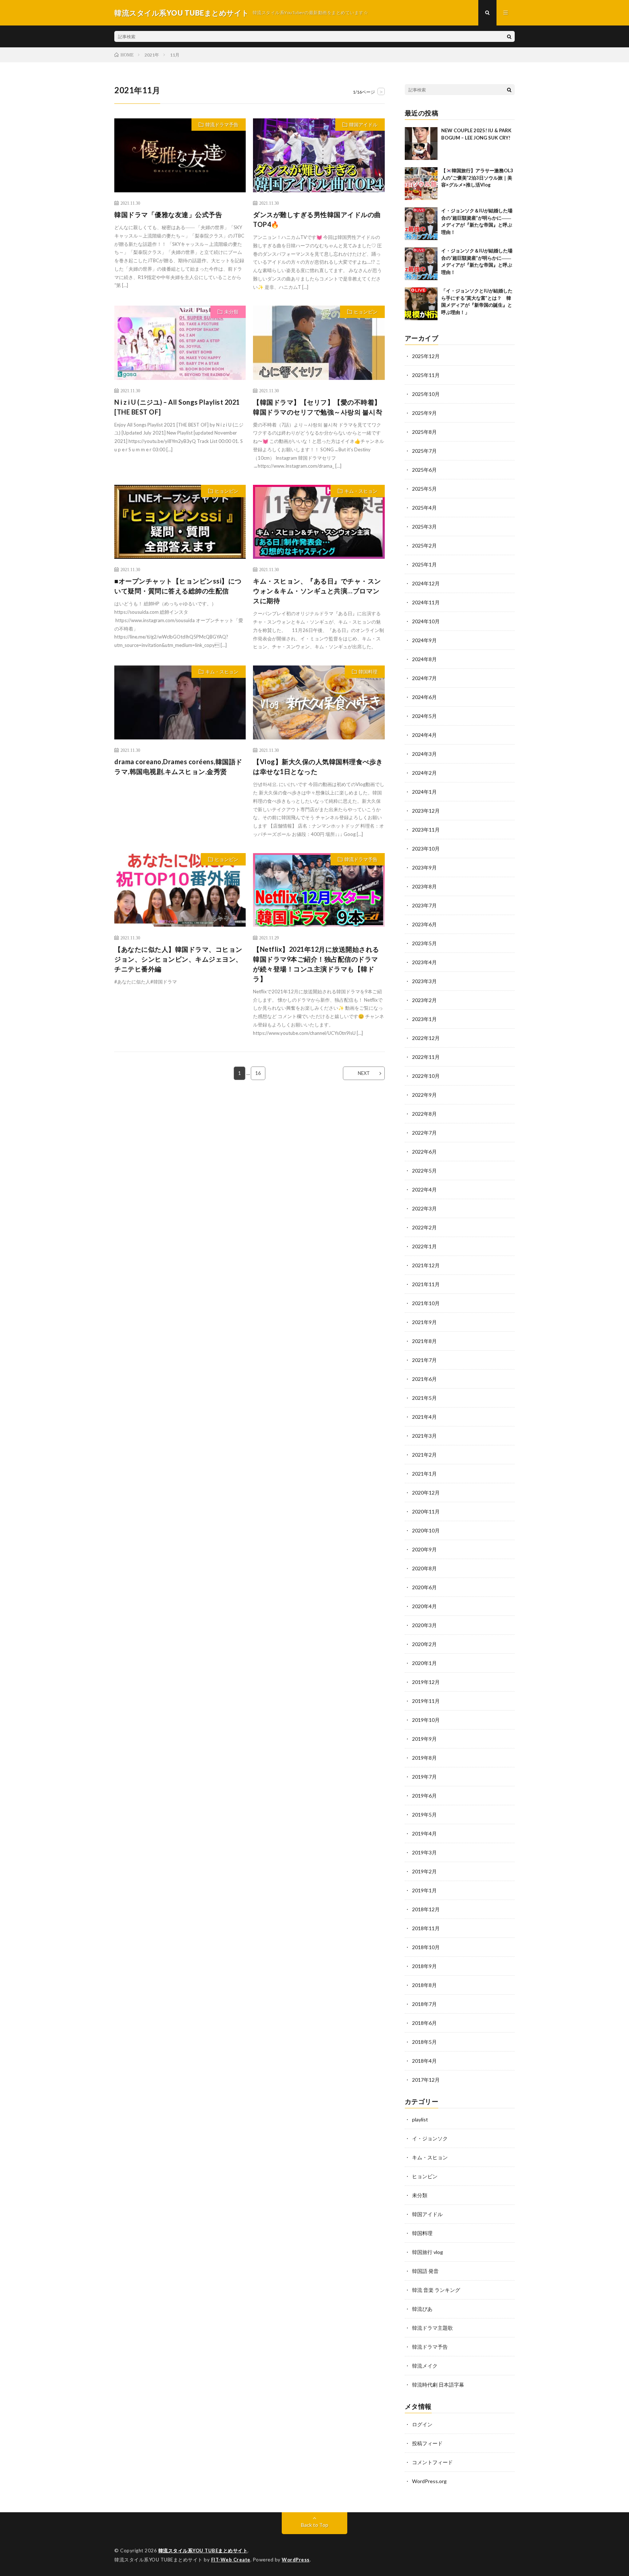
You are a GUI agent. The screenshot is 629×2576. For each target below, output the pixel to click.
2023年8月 (424, 886)
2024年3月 (424, 754)
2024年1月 (424, 792)
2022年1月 (424, 1246)
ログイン (422, 2424)
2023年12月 (426, 811)
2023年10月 (426, 849)
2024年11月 (426, 602)
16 (258, 1073)
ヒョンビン (366, 312)
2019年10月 (426, 1720)
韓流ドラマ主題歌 (432, 2328)
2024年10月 (426, 621)
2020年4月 (424, 1606)
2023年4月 (424, 962)
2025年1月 (424, 564)
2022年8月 (424, 1114)
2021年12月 (426, 1265)
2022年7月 (424, 1133)
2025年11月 (426, 375)
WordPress (296, 2560)
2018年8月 (424, 1985)
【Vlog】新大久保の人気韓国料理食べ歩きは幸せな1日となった (318, 767)
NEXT (364, 1073)
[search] (509, 36)
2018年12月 (426, 1909)
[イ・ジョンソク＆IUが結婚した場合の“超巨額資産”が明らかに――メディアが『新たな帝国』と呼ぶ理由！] (421, 224)
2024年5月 (424, 716)
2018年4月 (424, 2061)
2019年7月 (424, 1777)
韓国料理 (368, 672)
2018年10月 (426, 1947)
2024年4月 (424, 735)
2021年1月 (424, 1474)
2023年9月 (424, 867)
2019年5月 (424, 1815)
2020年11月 (426, 1511)
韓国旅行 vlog (428, 2252)
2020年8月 (424, 1568)
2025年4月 (424, 508)
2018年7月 (424, 2004)
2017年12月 (426, 2080)
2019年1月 (424, 1890)
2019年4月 (424, 1833)
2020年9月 (424, 1549)
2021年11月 (426, 1284)
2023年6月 (424, 924)
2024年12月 (426, 583)
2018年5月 (424, 2042)
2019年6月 (424, 1796)
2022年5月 (424, 1171)
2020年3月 (424, 1625)
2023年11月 (426, 830)
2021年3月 (424, 1436)
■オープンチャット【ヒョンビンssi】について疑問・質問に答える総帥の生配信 (178, 586)
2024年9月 (424, 640)
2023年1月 (424, 1019)
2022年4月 (424, 1189)
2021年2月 (424, 1455)
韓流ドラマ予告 (222, 125)
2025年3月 (424, 527)
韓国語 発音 (425, 2271)
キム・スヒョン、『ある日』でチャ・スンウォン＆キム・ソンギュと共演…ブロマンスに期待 (317, 591)
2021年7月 (424, 1360)
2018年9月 (424, 1966)
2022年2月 (424, 1227)
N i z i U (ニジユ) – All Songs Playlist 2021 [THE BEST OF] (177, 407)
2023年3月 (424, 981)
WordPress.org (429, 2481)
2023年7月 (424, 905)
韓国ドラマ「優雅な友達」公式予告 (168, 215)
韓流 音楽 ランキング (436, 2290)
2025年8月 (424, 432)
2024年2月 (424, 773)
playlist (420, 2119)
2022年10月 (426, 1076)
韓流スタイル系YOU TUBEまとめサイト (203, 2551)
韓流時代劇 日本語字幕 (438, 2385)
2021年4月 (424, 1417)
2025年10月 (426, 394)
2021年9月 (424, 1322)
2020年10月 (426, 1530)
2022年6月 (424, 1152)
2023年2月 (424, 1000)
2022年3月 (424, 1208)
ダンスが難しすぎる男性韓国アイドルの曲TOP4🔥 (317, 219)
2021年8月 (424, 1341)
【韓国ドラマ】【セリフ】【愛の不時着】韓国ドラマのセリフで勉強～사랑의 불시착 (318, 407)
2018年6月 (424, 2023)
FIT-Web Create (231, 2560)
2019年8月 (424, 1758)
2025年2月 (424, 545)
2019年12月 (426, 1682)
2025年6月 (424, 470)
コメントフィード (432, 2462)
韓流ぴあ (422, 2309)
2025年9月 (424, 413)
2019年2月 (424, 1871)
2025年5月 (424, 489)
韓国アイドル (363, 125)
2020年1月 (424, 1663)
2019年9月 (424, 1739)
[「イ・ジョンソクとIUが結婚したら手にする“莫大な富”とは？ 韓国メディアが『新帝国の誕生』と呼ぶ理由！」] (421, 304)
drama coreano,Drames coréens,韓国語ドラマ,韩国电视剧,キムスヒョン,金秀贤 (178, 767)
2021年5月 (424, 1398)
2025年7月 (424, 451)
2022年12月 (426, 1038)
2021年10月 (426, 1303)
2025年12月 (426, 356)
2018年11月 (426, 1928)
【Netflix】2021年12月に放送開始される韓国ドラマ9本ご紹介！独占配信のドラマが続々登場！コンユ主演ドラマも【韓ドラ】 (316, 964)
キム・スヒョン (361, 491)
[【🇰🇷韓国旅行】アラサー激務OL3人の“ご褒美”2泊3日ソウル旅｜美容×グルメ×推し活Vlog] (421, 184)
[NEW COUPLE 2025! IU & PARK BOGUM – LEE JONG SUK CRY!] (421, 144)
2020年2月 (424, 1644)
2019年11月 (426, 1701)
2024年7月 (424, 678)
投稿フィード (427, 2443)
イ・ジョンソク (430, 2138)
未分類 (231, 312)
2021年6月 (424, 1379)
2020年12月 (426, 1493)
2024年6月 (424, 697)
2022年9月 (424, 1095)
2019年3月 (424, 1852)
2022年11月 (426, 1057)
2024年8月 (424, 659)
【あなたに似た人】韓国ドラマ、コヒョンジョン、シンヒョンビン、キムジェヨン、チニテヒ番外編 (178, 959)
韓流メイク (425, 2366)
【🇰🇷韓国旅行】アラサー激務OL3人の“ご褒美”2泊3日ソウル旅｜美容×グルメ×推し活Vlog (477, 178)
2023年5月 (424, 943)
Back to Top (315, 2525)
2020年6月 (424, 1587)
